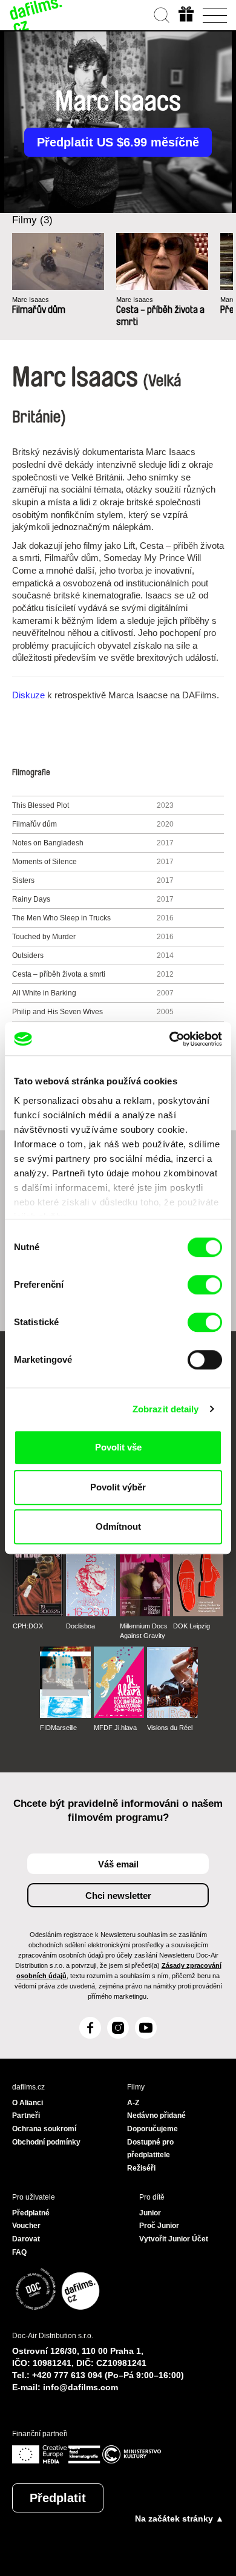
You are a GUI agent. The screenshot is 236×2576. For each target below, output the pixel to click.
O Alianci (28, 2103)
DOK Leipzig (192, 1626)
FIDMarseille (58, 1728)
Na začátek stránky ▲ (179, 2519)
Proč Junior (159, 2226)
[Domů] (36, 15)
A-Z (133, 2103)
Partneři (26, 2116)
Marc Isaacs (31, 300)
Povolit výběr (118, 1487)
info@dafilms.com (80, 2387)
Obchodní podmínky (46, 2142)
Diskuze (28, 695)
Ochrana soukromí (44, 2129)
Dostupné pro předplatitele (150, 2149)
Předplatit (58, 2498)
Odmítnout (118, 1526)
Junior (150, 2213)
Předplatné (31, 2213)
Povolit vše (118, 1447)
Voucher (26, 2226)
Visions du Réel (170, 1728)
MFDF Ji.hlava (115, 1728)
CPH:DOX (28, 1626)
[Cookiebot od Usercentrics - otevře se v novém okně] (170, 1039)
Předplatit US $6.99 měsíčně (118, 142)
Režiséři (141, 2168)
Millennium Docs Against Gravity (144, 1631)
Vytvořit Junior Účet (174, 2239)
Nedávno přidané (156, 2116)
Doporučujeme (152, 2129)
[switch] (205, 1285)
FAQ (19, 2252)
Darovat (26, 2239)
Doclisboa (80, 1626)
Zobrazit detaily (166, 1409)
